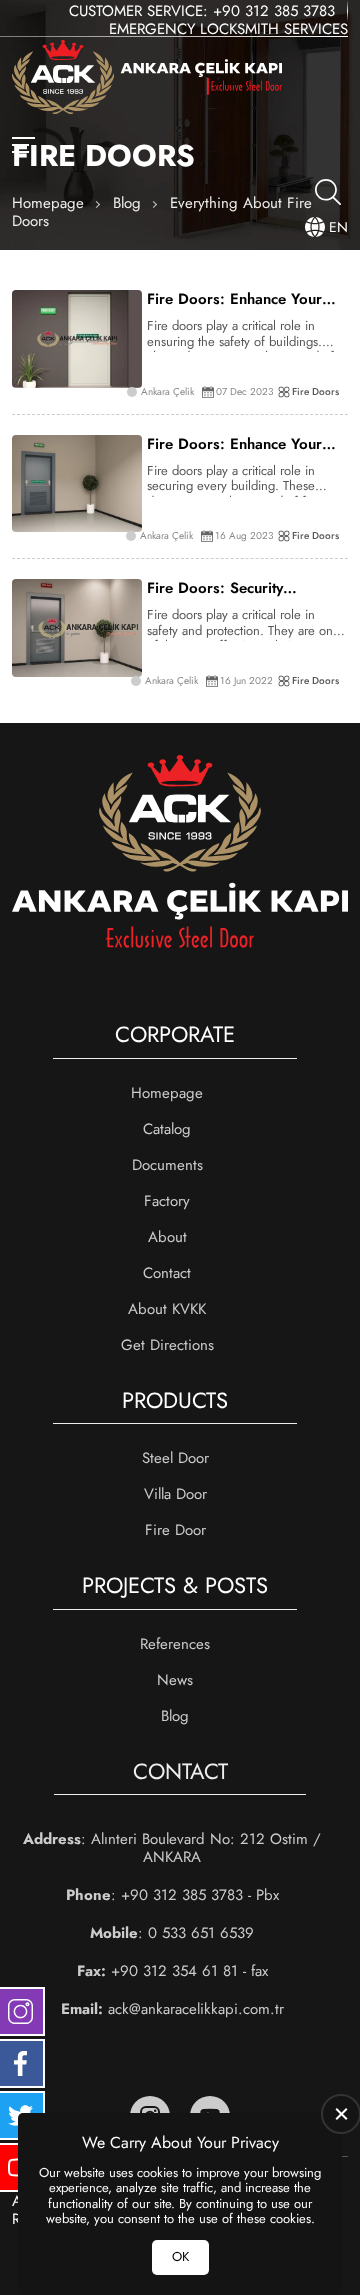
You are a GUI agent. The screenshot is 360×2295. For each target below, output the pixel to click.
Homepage (167, 1093)
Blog (175, 1716)
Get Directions (167, 1345)
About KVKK (167, 1309)
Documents (167, 1165)
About (167, 1237)
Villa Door (175, 1494)
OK (180, 2256)
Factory (167, 1201)
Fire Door (175, 1530)
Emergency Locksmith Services (228, 29)
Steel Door (175, 1458)
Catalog (167, 1129)
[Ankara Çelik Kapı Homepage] (147, 79)
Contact (167, 1273)
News (175, 1680)
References (175, 1644)
